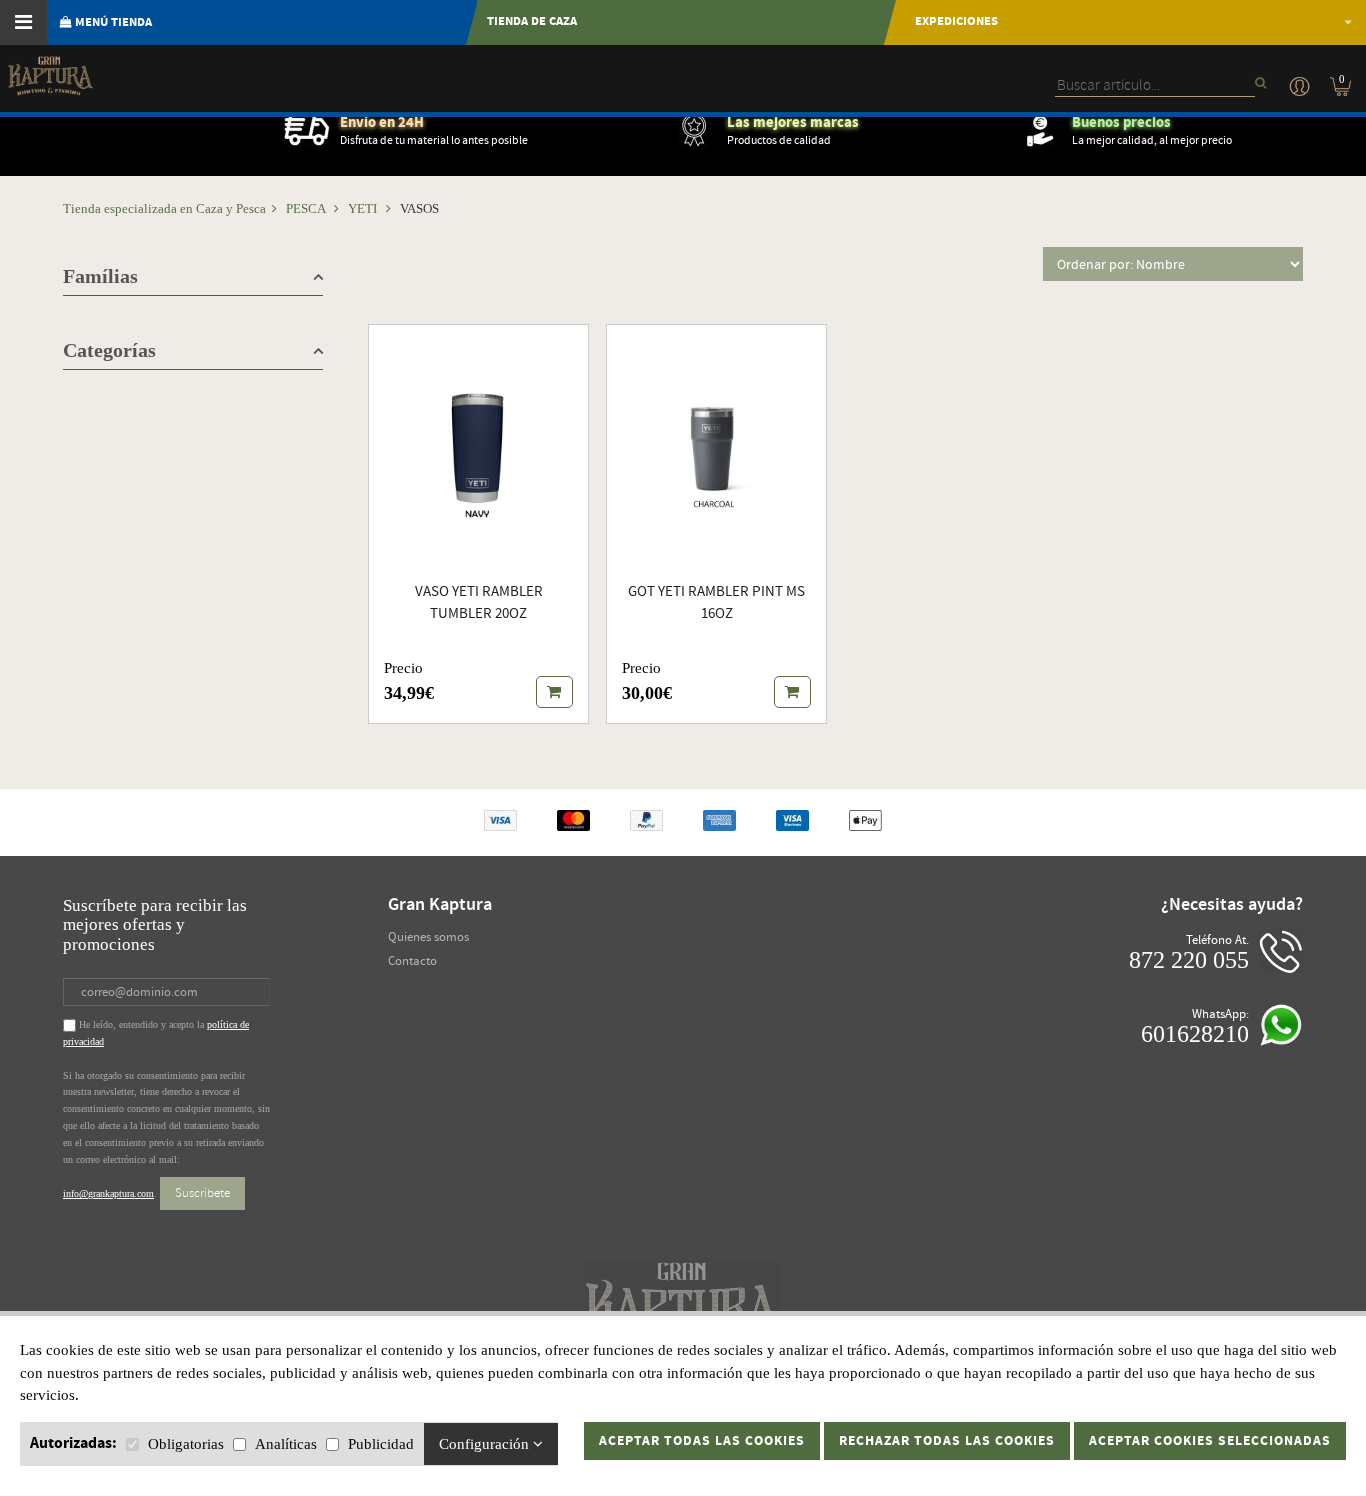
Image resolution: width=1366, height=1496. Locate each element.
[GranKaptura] (50, 83)
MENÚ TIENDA (112, 22)
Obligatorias (186, 1444)
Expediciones (956, 21)
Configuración (486, 1444)
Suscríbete (202, 1193)
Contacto (412, 961)
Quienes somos (428, 937)
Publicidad (381, 1444)
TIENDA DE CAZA (532, 21)
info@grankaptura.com (108, 1193)
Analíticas (286, 1444)
